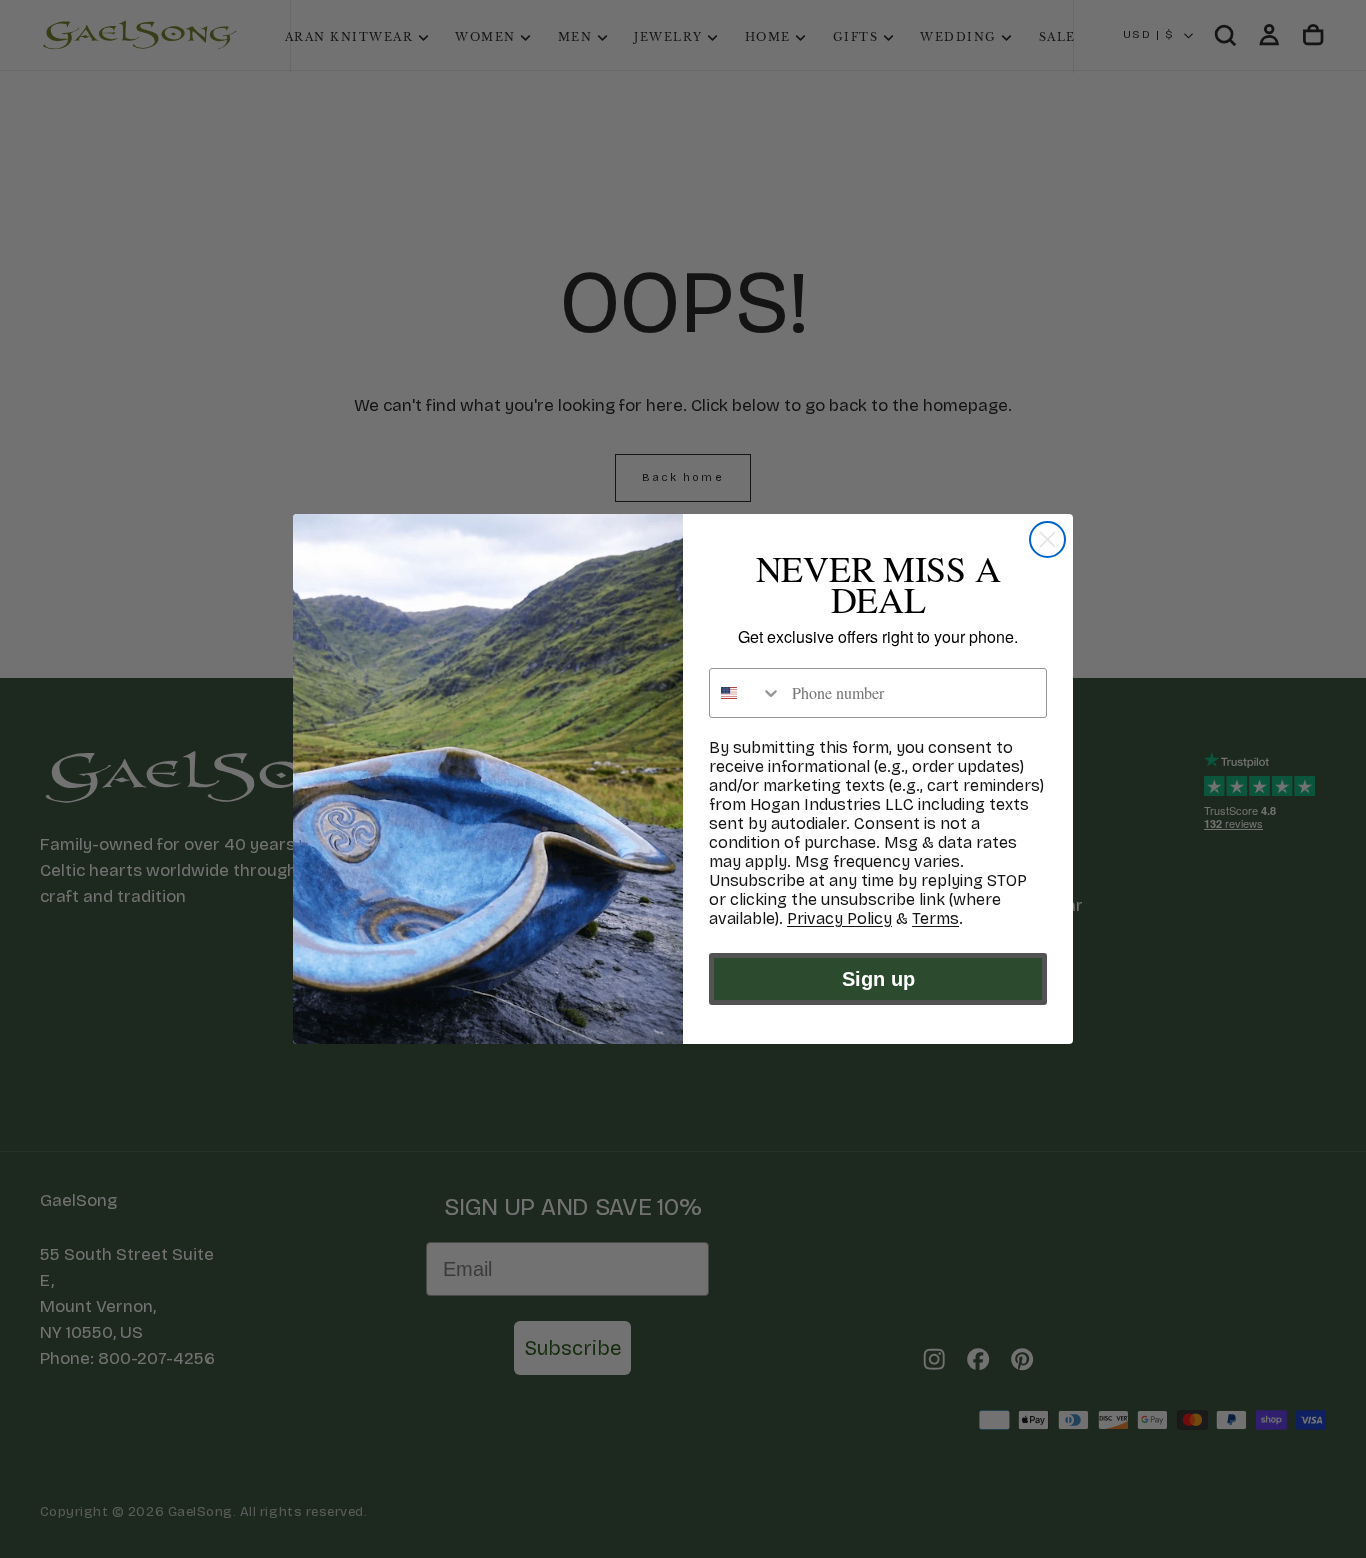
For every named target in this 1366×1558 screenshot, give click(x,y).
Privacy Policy (839, 918)
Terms (935, 918)
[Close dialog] (1047, 539)
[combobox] (746, 693)
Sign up (878, 979)
